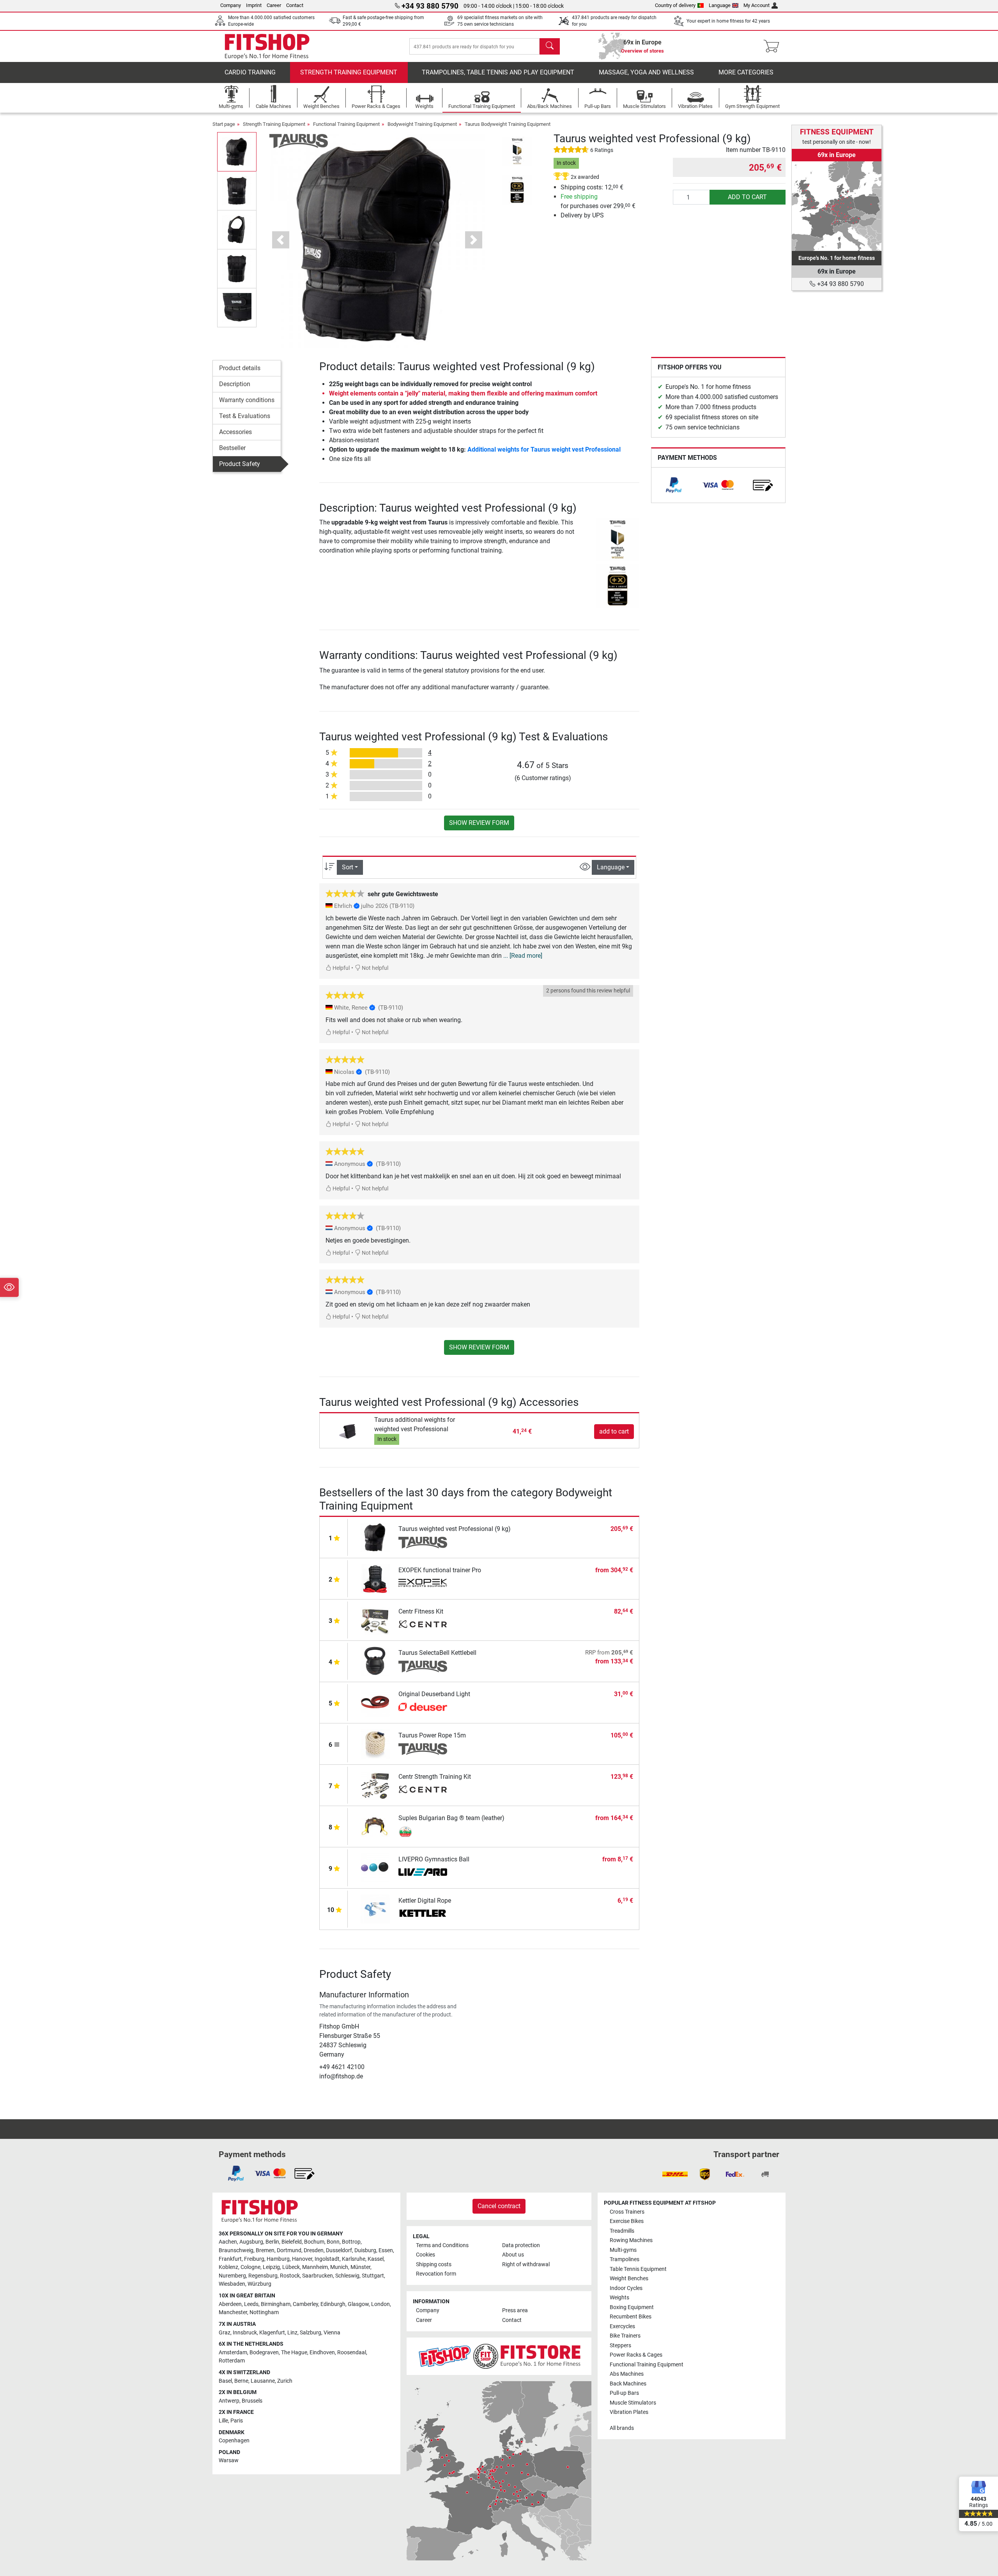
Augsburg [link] (251, 2242)
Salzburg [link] (311, 2333)
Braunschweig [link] (236, 2250)
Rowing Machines (631, 2240)
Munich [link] (339, 2267)
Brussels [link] (252, 2401)
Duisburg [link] (365, 2250)
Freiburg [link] (254, 2259)
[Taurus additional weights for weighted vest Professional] (348, 1431)
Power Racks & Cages (636, 2355)
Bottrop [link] (351, 2242)
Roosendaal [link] (352, 2353)
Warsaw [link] (229, 2460)
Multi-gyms (623, 2250)
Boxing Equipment (632, 2307)
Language (720, 5)
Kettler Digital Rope (425, 1901)
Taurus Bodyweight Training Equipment (508, 124)
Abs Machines (627, 2374)
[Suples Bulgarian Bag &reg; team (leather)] (375, 1826)
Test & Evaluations (245, 416)
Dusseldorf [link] (339, 2250)
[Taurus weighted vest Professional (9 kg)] (375, 1537)
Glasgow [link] (358, 2304)
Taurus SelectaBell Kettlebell (437, 1653)
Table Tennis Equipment (638, 2269)
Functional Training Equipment (346, 124)
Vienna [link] (332, 2333)
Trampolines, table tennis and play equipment (498, 72)
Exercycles (622, 2326)
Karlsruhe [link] (354, 2259)
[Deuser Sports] (423, 1708)
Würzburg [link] (259, 2284)
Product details (240, 368)
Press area (515, 2310)
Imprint (254, 5)
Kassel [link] (376, 2259)
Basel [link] (225, 2381)
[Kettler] (423, 1914)
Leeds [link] (251, 2304)
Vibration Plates (629, 2412)
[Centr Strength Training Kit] (375, 1784)
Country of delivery (675, 5)
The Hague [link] (294, 2353)
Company (231, 5)
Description (235, 384)
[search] (550, 46)
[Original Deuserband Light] (375, 1702)
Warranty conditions (247, 400)
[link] (674, 485)
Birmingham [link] (276, 2304)
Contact (295, 5)
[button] (237, 152)
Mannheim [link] (315, 2267)
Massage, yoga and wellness (646, 72)
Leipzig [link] (271, 2267)
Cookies (426, 2255)
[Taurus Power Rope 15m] (375, 1743)
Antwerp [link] (229, 2401)
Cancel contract (499, 2206)
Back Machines (628, 2384)
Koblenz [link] (228, 2267)
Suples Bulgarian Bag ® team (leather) (451, 1818)
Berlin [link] (272, 2242)
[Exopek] (423, 1584)
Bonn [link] (333, 2242)
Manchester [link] (233, 2312)
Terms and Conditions (442, 2245)
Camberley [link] (305, 2304)
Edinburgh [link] (333, 2304)
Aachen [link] (228, 2242)
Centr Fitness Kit (421, 1611)
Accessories (235, 432)
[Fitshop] (267, 46)
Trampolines (625, 2259)
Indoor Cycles (626, 2288)
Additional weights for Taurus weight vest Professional (544, 449)
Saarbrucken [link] (318, 2276)
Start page (224, 124)
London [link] (380, 2304)
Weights (619, 2298)
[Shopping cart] (774, 46)
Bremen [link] (265, 2250)
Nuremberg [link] (232, 2276)
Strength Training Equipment (349, 72)
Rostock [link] (290, 2276)
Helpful (341, 968)
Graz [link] (225, 2333)
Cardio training (250, 72)
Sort (348, 867)
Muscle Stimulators (633, 2403)
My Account (756, 5)
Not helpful (374, 968)
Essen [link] (386, 2250)
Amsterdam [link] (233, 2353)
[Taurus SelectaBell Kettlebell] (375, 1661)
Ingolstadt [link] (327, 2259)
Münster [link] (360, 2267)
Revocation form (436, 2274)
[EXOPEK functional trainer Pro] (375, 1578)
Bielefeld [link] (292, 2242)
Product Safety (240, 464)
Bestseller (232, 448)
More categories (746, 72)
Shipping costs (434, 2264)
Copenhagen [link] (234, 2441)
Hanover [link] (302, 2259)
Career (274, 5)
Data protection (521, 2245)
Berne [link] (241, 2381)
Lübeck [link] (291, 2267)
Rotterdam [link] (232, 2361)
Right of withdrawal (526, 2264)
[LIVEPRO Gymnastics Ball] (375, 1867)
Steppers (620, 2346)
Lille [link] (223, 2421)
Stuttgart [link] (373, 2276)
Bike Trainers (625, 2336)
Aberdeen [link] (230, 2304)
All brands (622, 2428)
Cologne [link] (250, 2267)
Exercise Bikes (627, 2221)
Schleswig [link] (347, 2276)
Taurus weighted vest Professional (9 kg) (455, 1529)
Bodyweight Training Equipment (422, 124)
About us (513, 2255)
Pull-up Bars (624, 2393)
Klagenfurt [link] (272, 2333)
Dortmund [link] (289, 2250)
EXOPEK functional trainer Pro (440, 1570)
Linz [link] (292, 2333)
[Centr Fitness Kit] (375, 1619)
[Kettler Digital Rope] (375, 1908)
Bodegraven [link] (264, 2353)
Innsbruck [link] (245, 2333)
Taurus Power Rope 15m (432, 1735)
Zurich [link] (285, 2381)
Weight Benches (629, 2278)
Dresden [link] (314, 2250)
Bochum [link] (314, 2242)
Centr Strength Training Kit (435, 1777)
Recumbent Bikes (631, 2317)
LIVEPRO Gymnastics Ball (434, 1859)
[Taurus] (299, 140)
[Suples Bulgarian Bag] (423, 1832)
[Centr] (423, 1625)
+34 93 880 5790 (840, 284)
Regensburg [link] (263, 2276)
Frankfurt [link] (230, 2259)
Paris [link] (237, 2421)
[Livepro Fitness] (423, 1873)
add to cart (747, 197)
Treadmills (622, 2231)
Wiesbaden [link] (232, 2284)
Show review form (479, 823)
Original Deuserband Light (434, 1694)
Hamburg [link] (278, 2259)
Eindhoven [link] (322, 2353)
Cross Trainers (627, 2212)
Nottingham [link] (264, 2312)
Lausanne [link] (263, 2381)
